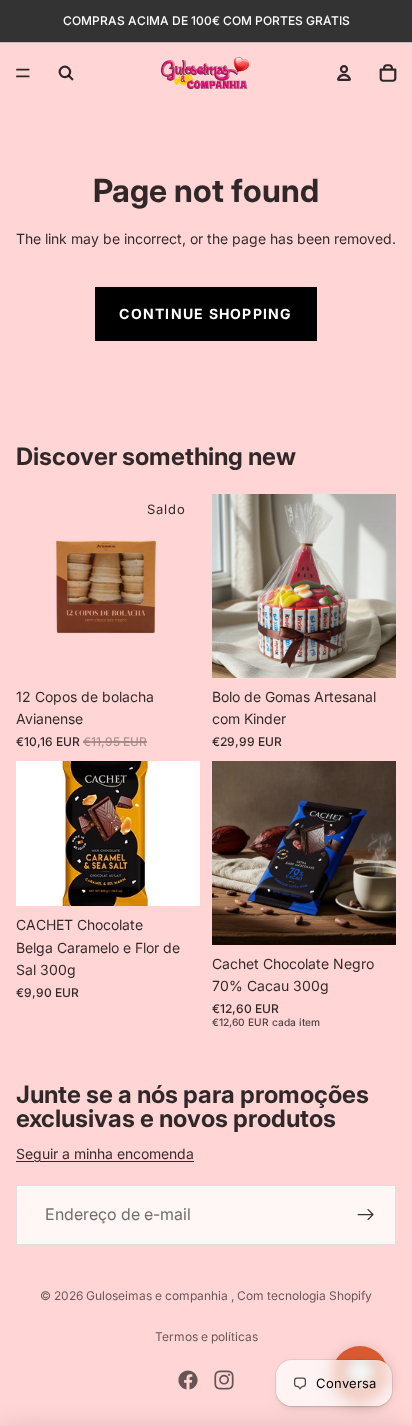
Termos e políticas (206, 1336)
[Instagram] (224, 1380)
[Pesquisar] (66, 73)
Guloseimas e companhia (158, 1295)
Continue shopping (205, 313)
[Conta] (344, 73)
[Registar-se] (366, 1216)
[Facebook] (188, 1380)
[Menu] (23, 73)
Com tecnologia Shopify (304, 1295)
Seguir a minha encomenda (105, 1153)
